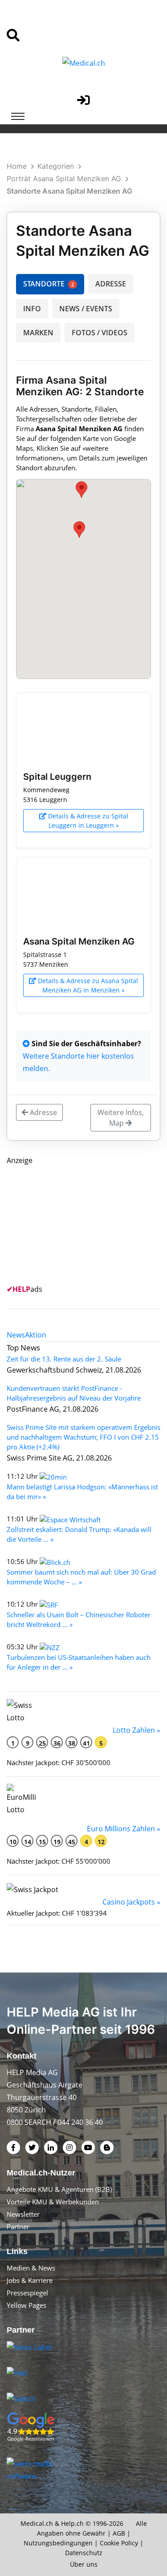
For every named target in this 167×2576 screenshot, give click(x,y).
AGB (119, 2533)
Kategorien (56, 166)
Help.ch (72, 2523)
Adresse (43, 1112)
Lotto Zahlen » (136, 1730)
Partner (18, 2227)
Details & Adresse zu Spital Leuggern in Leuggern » (87, 821)
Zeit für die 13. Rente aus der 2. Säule (64, 1359)
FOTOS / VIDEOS (100, 333)
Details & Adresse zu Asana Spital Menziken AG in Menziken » (87, 985)
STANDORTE (49, 284)
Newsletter (23, 2214)
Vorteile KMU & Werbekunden (53, 2202)
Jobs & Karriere (30, 2280)
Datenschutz (84, 2553)
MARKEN (38, 333)
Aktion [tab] (36, 1335)
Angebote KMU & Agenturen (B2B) (59, 2189)
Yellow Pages (26, 2305)
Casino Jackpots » (131, 1902)
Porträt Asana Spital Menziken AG (64, 179)
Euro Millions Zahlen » (124, 1829)
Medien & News (31, 2268)
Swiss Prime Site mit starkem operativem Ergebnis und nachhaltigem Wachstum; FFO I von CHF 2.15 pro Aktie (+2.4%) (83, 1437)
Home (17, 166)
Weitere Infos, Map (121, 1118)
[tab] (16, 1335)
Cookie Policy (119, 2543)
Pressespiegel (27, 2293)
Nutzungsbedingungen (58, 2543)
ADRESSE (111, 284)
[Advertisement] (73, 1222)
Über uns (84, 2564)
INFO (32, 309)
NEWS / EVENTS (86, 309)
